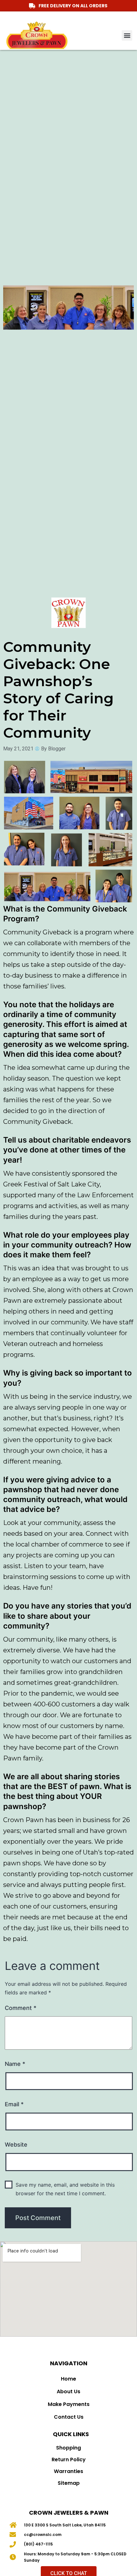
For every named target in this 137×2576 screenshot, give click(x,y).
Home (68, 2379)
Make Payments (69, 2404)
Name (15, 2064)
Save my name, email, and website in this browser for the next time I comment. (65, 2189)
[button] (127, 35)
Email (14, 2104)
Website (16, 2145)
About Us (68, 2392)
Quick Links (71, 2434)
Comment (21, 2008)
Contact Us (69, 2417)
